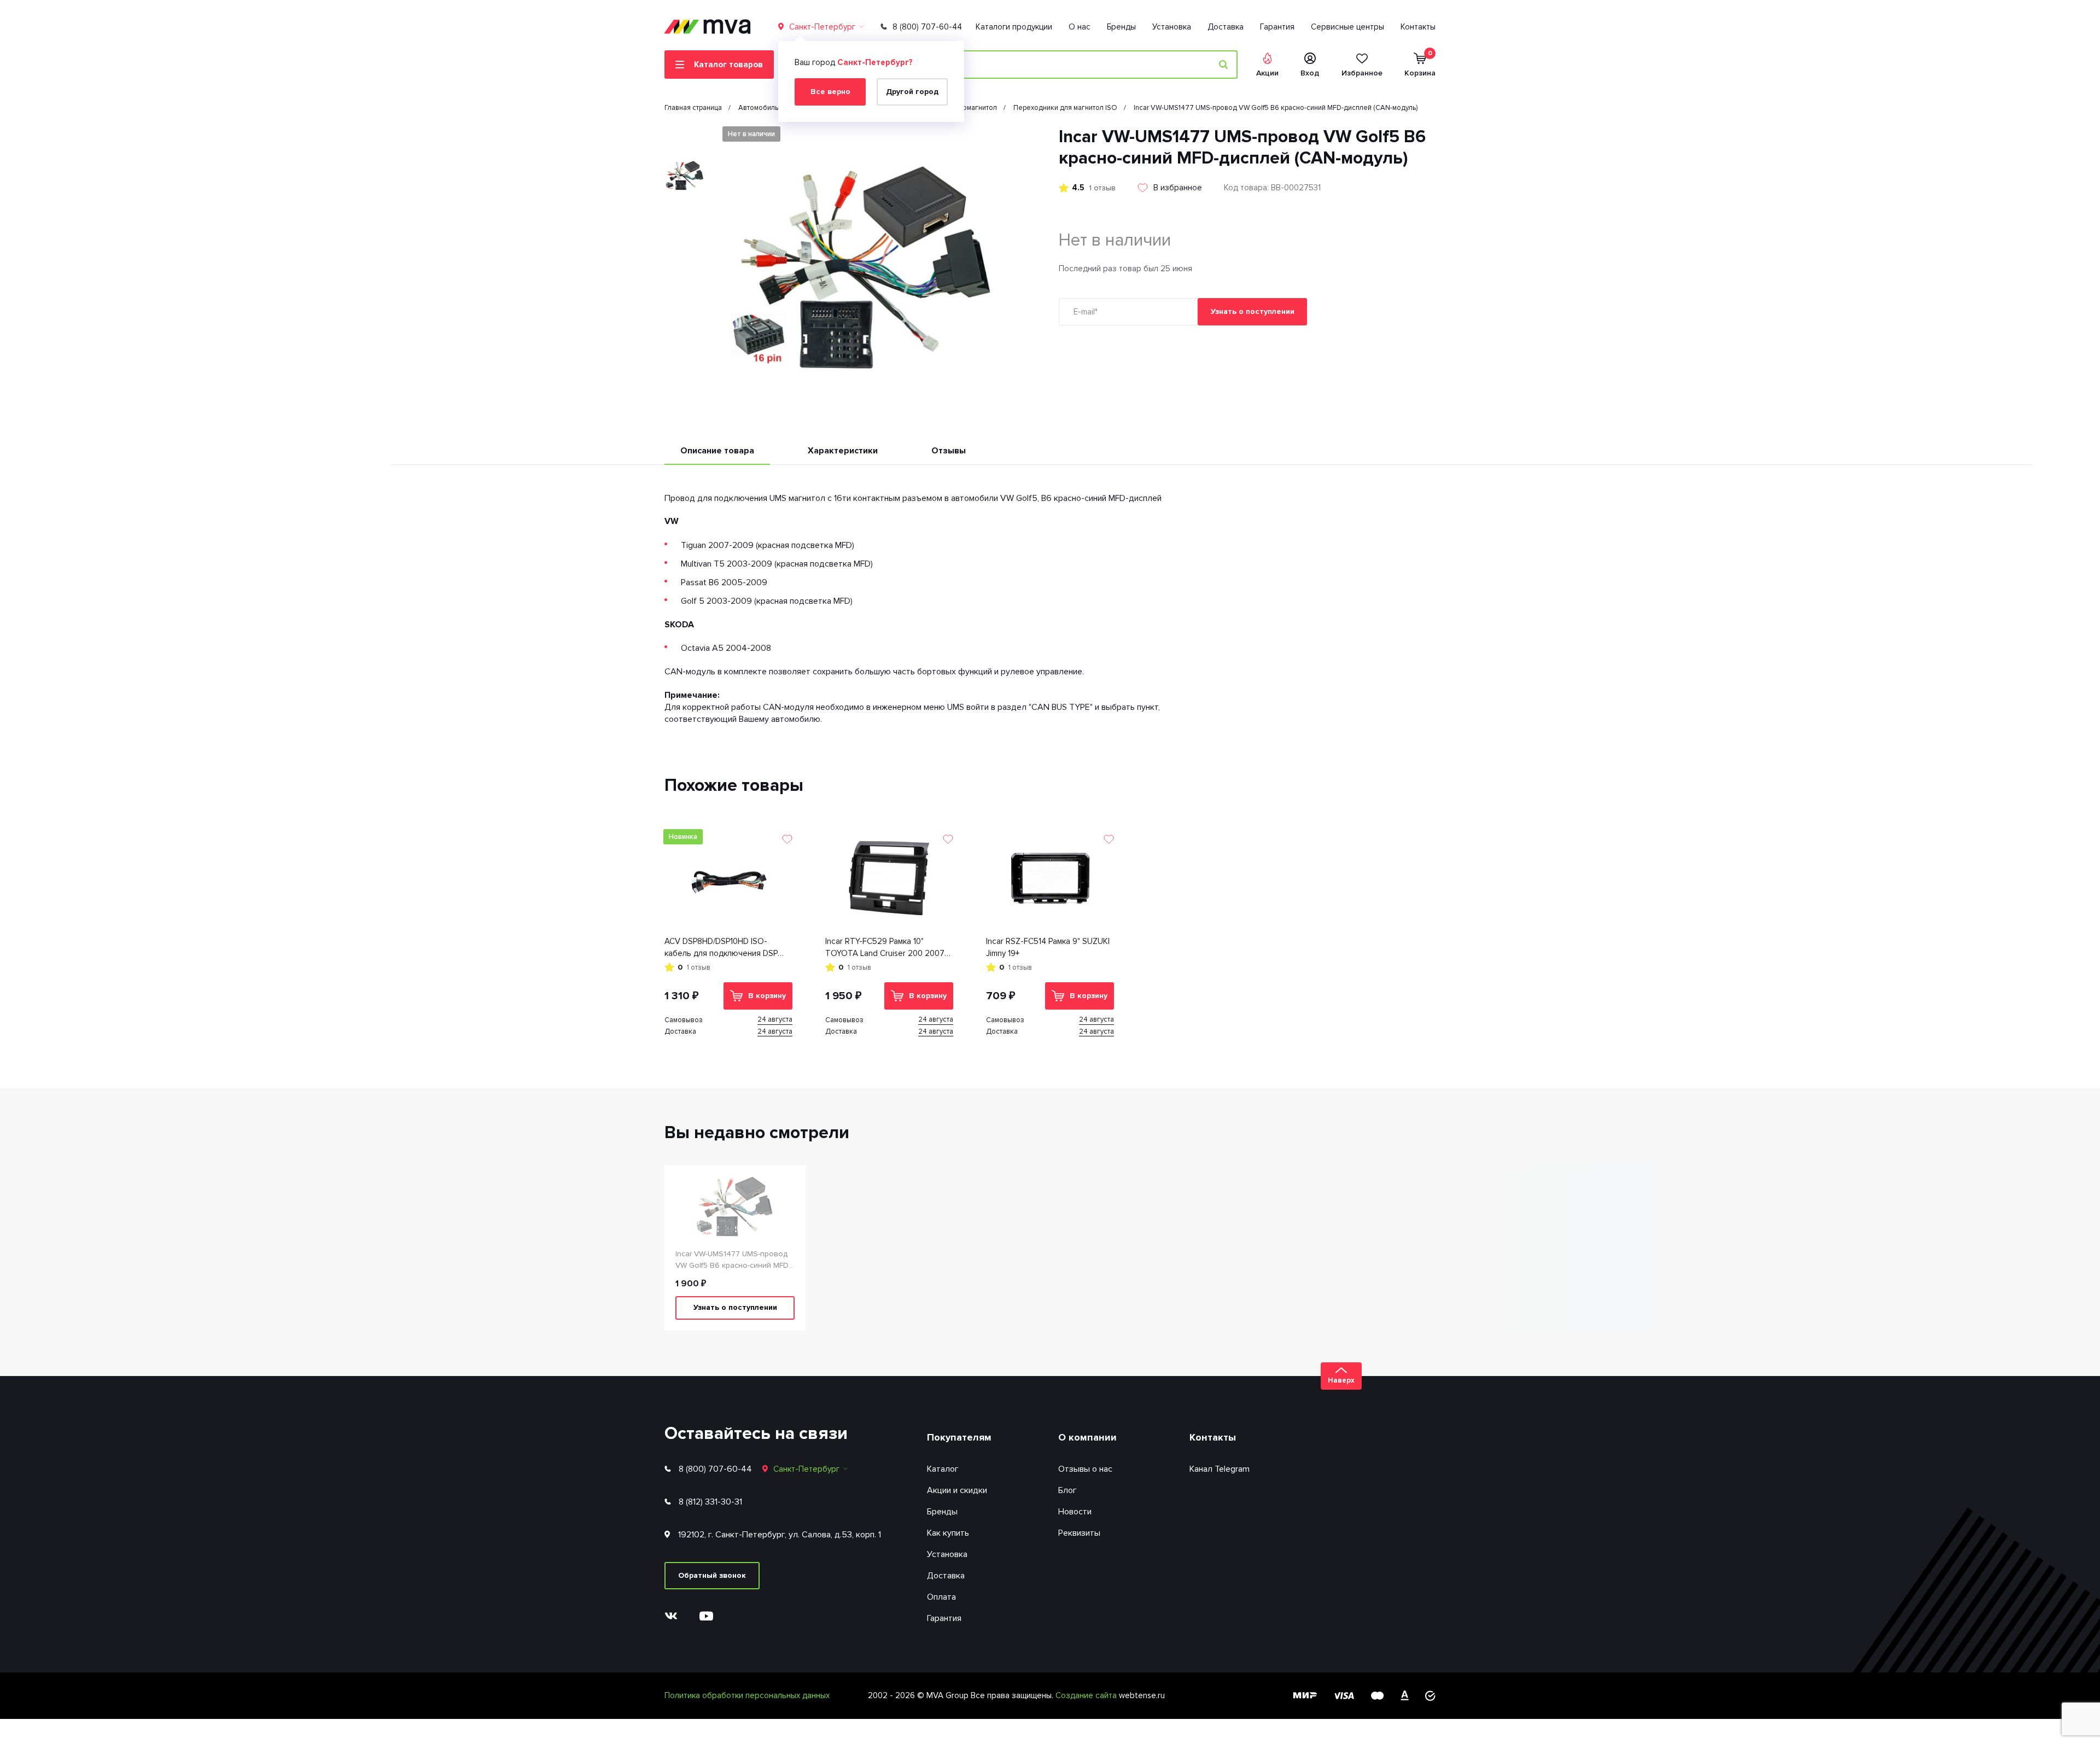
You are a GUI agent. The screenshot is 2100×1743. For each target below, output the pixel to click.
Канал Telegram (1220, 1469)
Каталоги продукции (1014, 27)
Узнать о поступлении (1253, 311)
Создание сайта (1087, 1695)
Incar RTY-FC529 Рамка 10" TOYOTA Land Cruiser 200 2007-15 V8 (886, 948)
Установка (1172, 27)
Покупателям (959, 1437)
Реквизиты (1079, 1533)
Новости (1075, 1512)
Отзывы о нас (1085, 1469)
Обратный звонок (712, 1575)
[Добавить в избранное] (787, 839)
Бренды (1121, 27)
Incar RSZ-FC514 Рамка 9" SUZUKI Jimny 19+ (1048, 948)
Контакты (1418, 27)
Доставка (1226, 27)
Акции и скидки (957, 1490)
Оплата (941, 1597)
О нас (1080, 27)
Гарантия (1277, 27)
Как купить (948, 1533)
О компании (1087, 1437)
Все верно (830, 92)
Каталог (943, 1469)
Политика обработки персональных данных (747, 1695)
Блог (1067, 1490)
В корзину (767, 996)
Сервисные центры (1347, 27)
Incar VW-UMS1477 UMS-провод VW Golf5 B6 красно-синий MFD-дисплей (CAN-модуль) (733, 1260)
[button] (685, 135)
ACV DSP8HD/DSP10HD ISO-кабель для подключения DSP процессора (721, 948)
